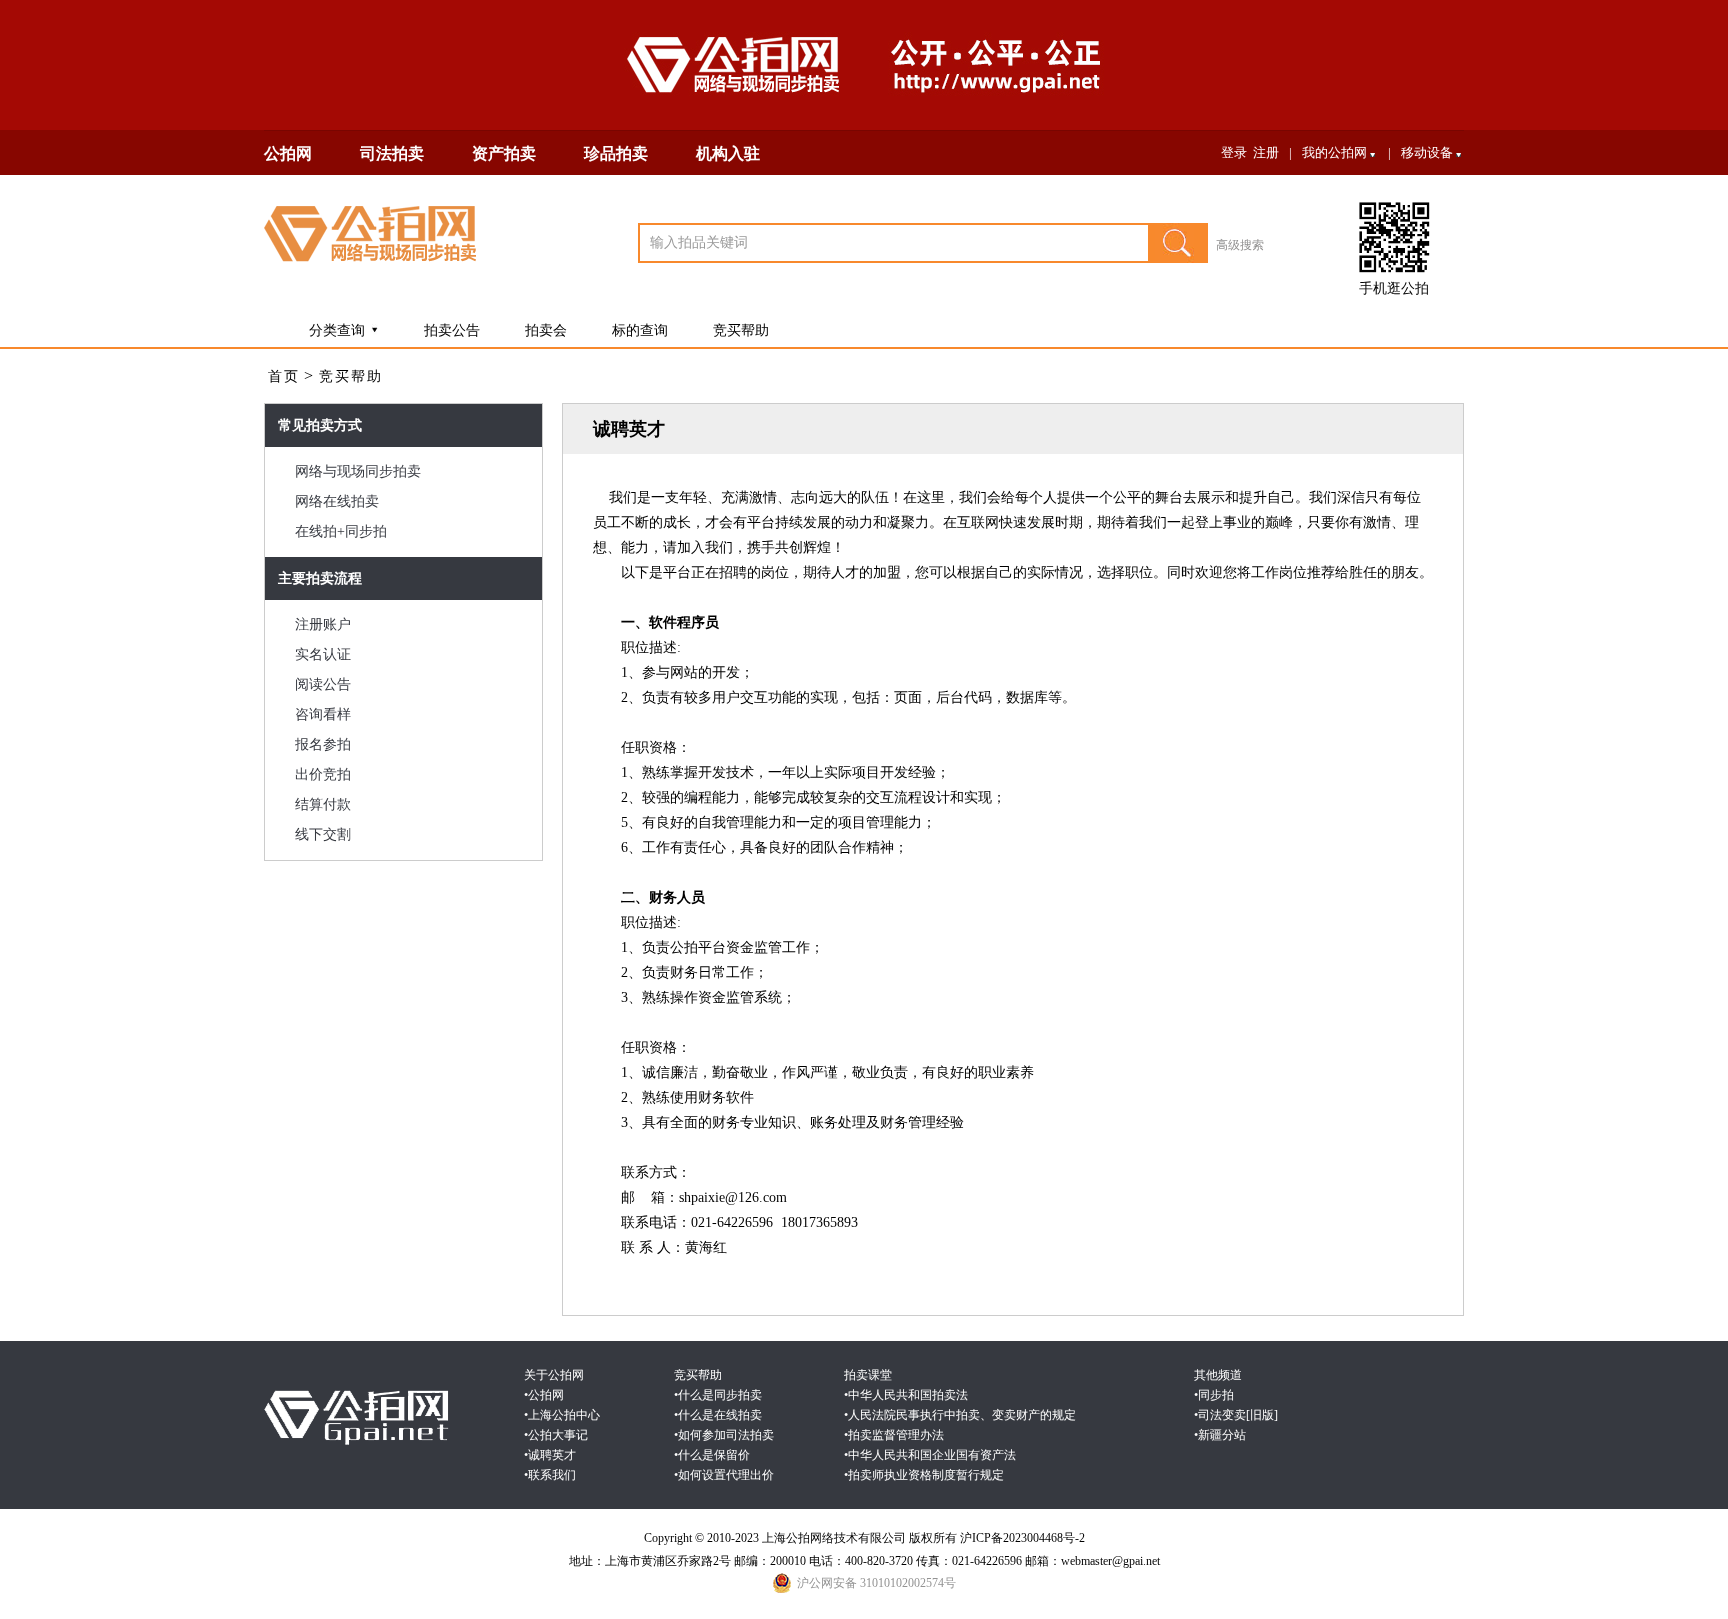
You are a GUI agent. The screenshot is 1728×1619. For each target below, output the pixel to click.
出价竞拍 (323, 774)
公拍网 (288, 153)
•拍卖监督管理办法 (894, 1435)
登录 (1234, 152)
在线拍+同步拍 (341, 531)
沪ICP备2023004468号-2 (1022, 1538)
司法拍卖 (392, 153)
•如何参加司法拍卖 (724, 1435)
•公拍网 (544, 1395)
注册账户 (323, 624)
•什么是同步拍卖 (718, 1395)
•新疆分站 (1220, 1435)
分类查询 (337, 330)
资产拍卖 (504, 153)
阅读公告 (323, 684)
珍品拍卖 (616, 153)
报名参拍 (323, 744)
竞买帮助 (741, 330)
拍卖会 (546, 330)
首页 (284, 376)
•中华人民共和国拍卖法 (906, 1395)
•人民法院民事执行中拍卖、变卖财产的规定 (960, 1415)
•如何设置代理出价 (724, 1475)
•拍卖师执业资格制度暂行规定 (924, 1475)
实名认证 (323, 654)
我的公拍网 (1334, 152)
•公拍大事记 (556, 1435)
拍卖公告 (452, 330)
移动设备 (1427, 152)
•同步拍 (1214, 1395)
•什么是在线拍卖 (718, 1415)
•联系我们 (550, 1475)
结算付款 (323, 804)
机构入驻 (728, 153)
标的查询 (640, 330)
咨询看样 (323, 714)
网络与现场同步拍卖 (358, 471)
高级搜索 (1240, 245)
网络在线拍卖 (337, 501)
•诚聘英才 (550, 1455)
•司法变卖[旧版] (1236, 1415)
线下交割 (323, 834)
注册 (1266, 152)
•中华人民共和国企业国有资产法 (930, 1455)
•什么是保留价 (712, 1455)
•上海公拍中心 (562, 1415)
